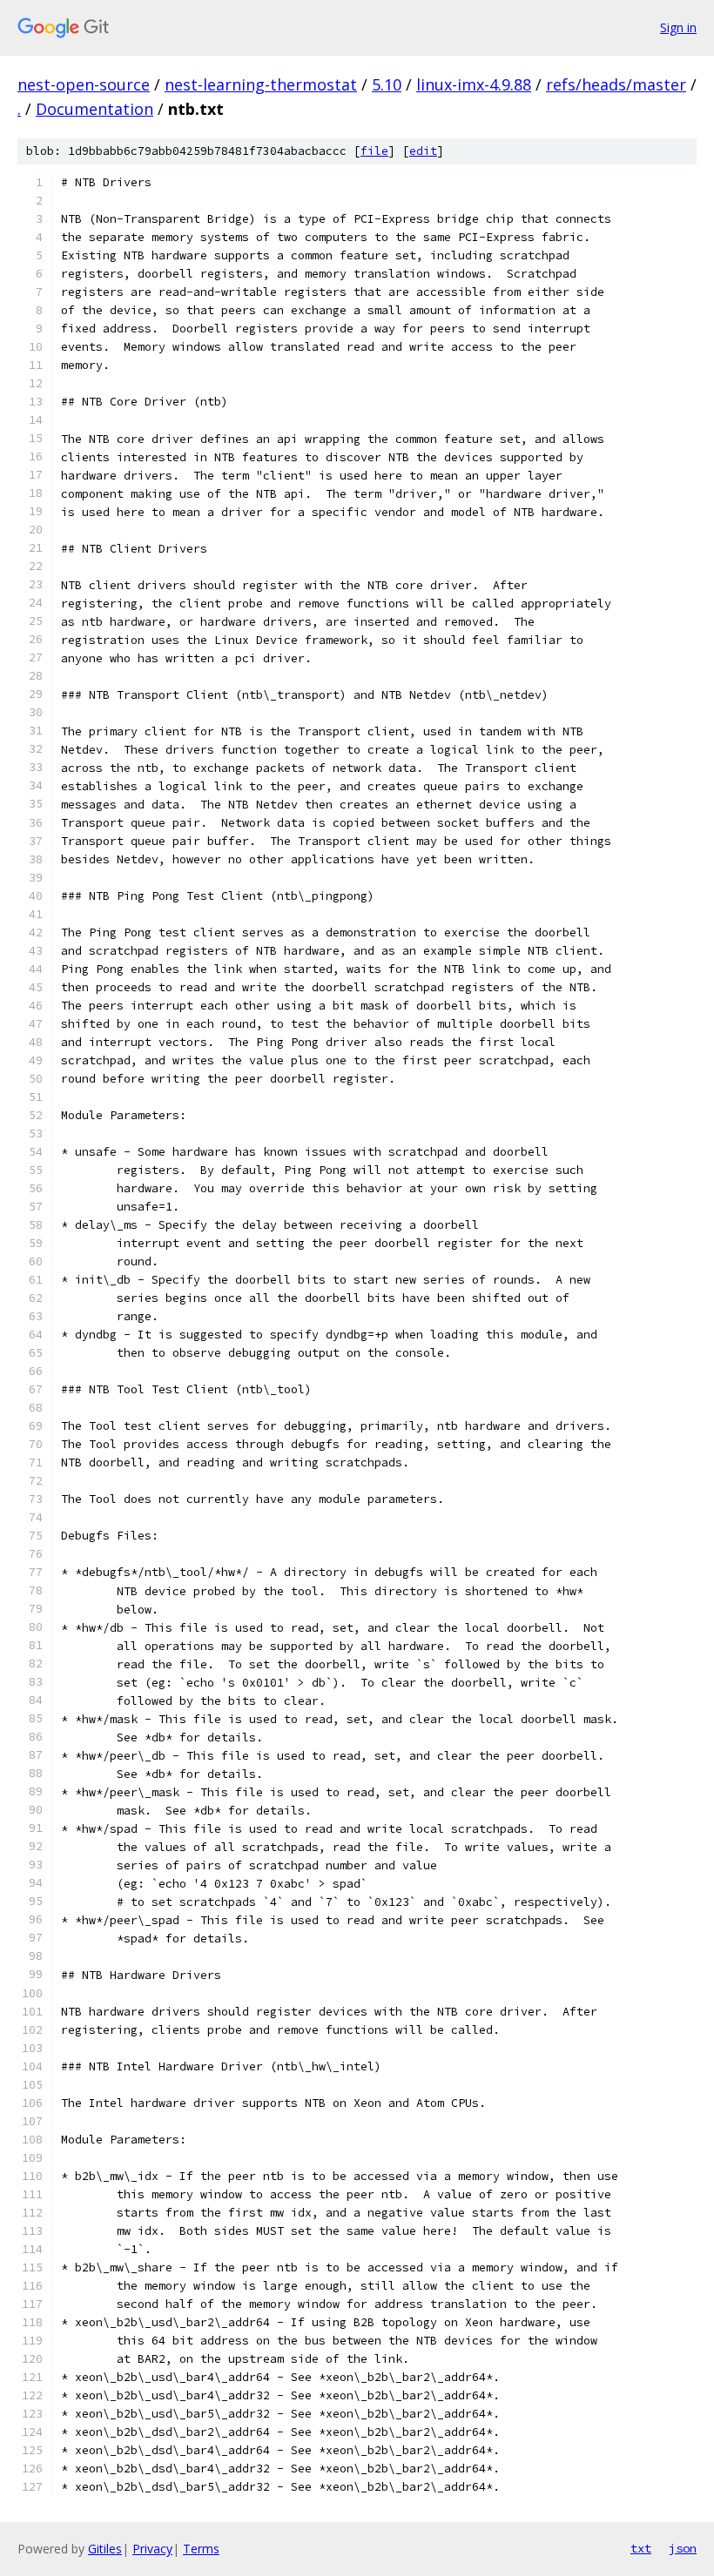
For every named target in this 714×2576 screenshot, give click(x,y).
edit (423, 151)
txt (641, 2548)
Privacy (152, 2549)
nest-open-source (84, 84)
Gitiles (105, 2549)
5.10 (387, 84)
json (683, 2548)
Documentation (94, 109)
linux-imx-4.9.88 (474, 84)
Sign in (678, 27)
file (374, 151)
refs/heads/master (616, 84)
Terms (201, 2549)
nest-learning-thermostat (261, 84)
